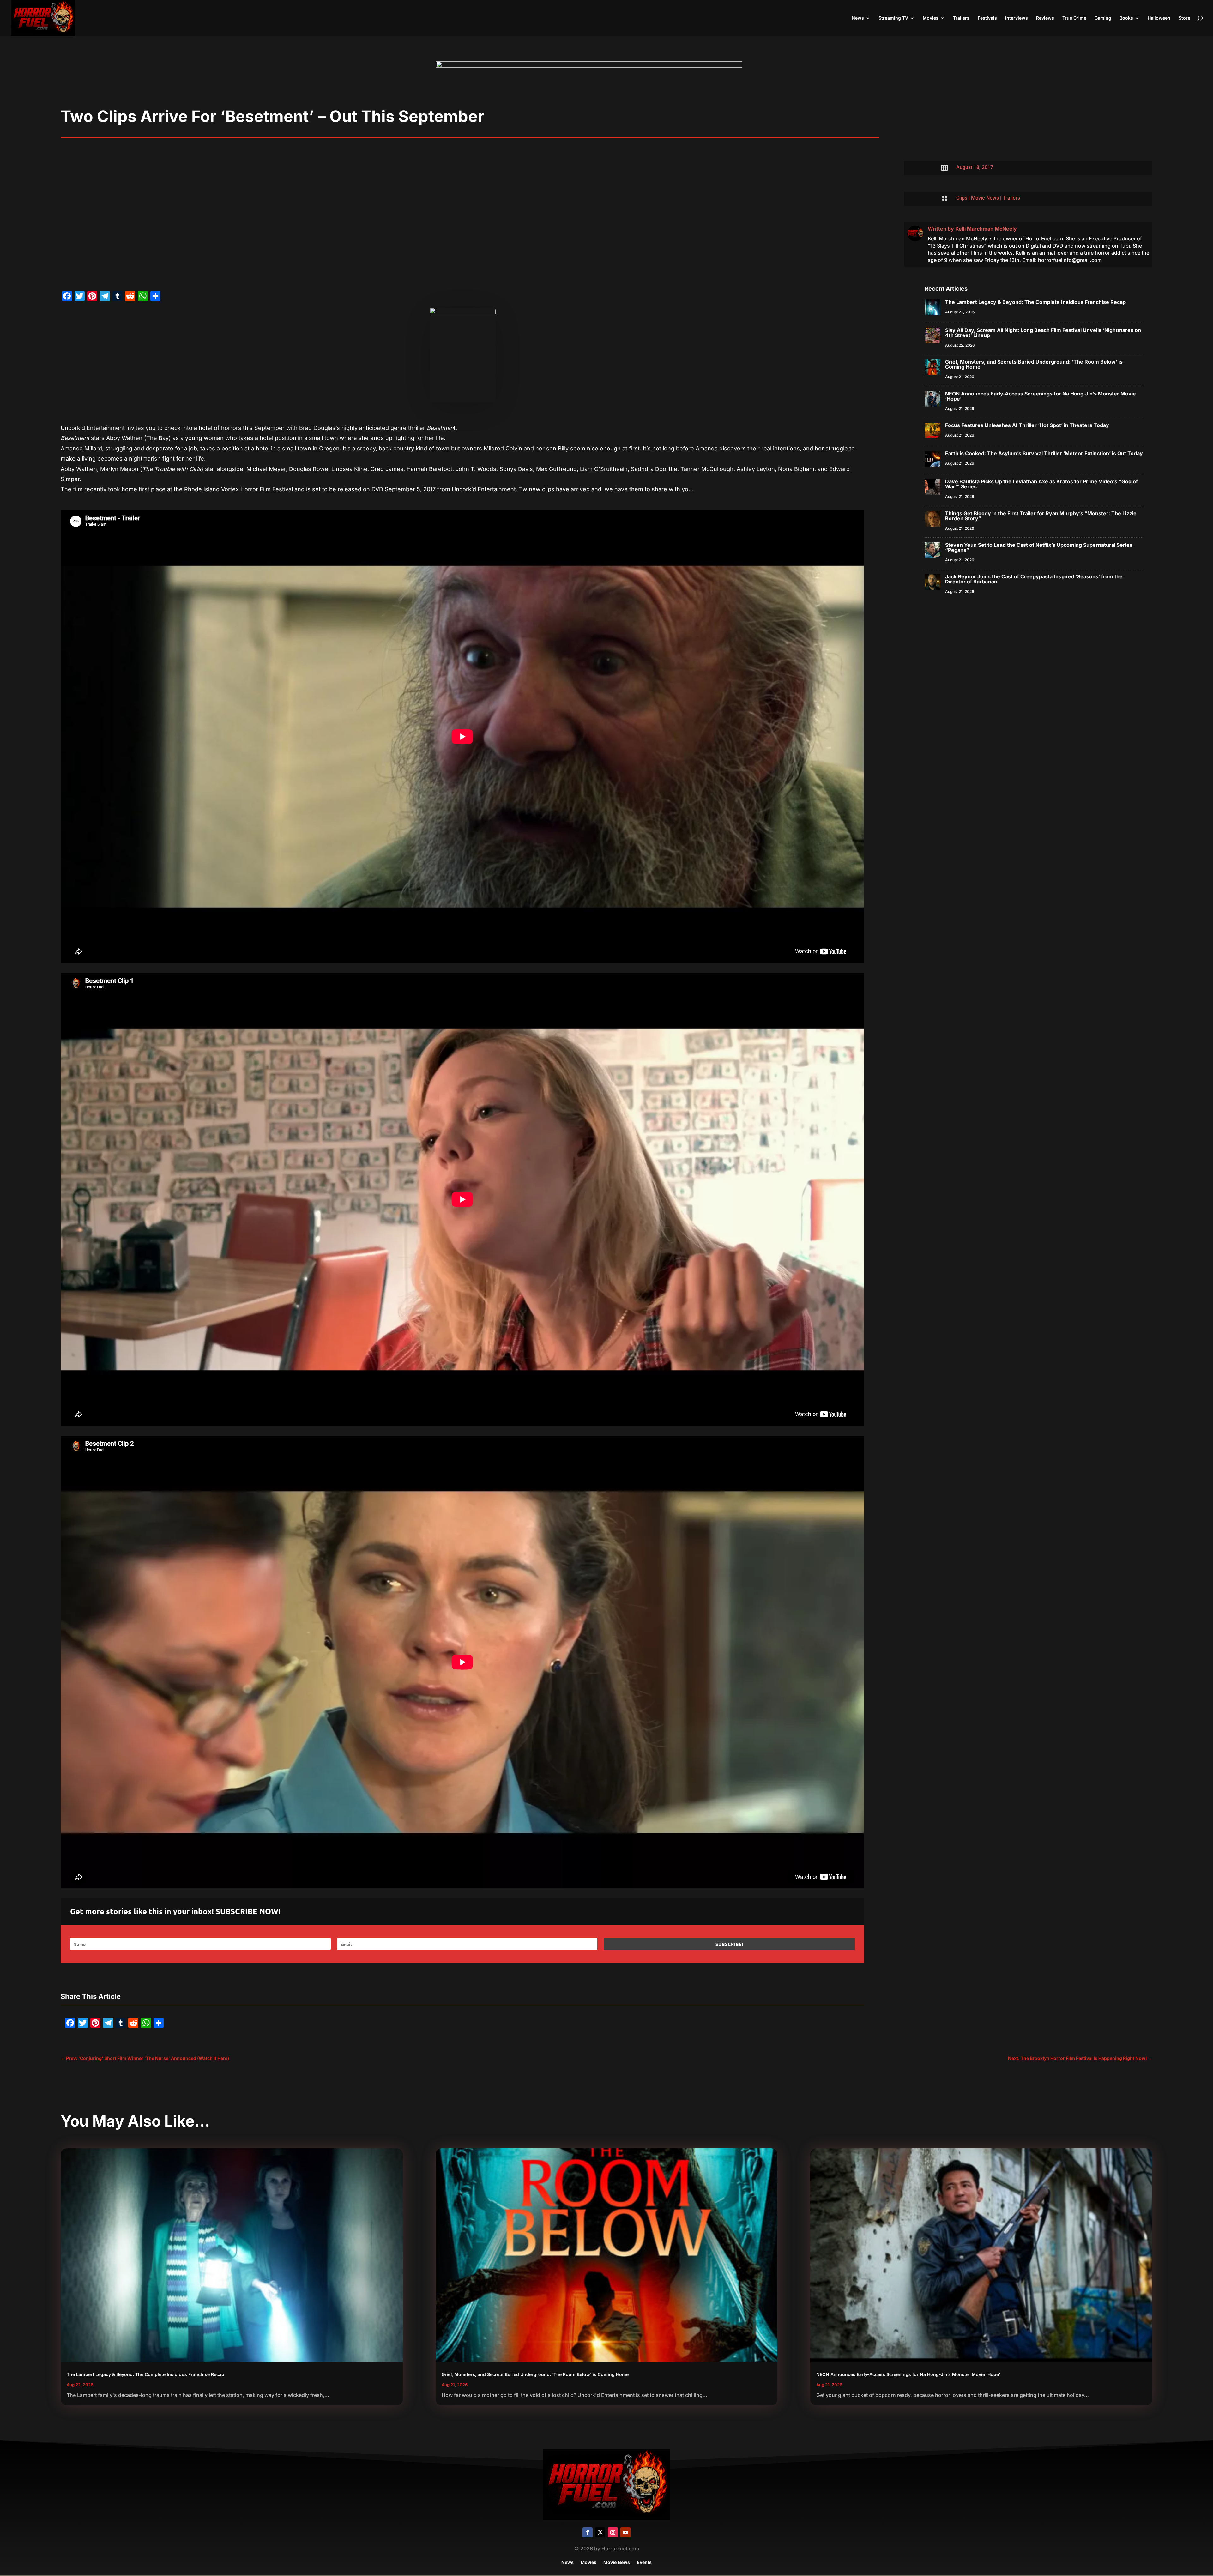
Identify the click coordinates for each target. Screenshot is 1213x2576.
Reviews (1045, 18)
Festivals (987, 18)
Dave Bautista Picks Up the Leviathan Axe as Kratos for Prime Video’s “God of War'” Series (1041, 484)
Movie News (985, 198)
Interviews (1017, 18)
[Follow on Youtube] (625, 2532)
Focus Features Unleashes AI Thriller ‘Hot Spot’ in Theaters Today (1027, 425)
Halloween (1159, 18)
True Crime (1074, 18)
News (858, 18)
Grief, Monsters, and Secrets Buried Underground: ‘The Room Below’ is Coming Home (1034, 364)
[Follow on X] (600, 2532)
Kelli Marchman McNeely (986, 229)
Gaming (1103, 18)
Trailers (961, 18)
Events (644, 2563)
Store (1184, 18)
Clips (962, 198)
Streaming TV (893, 18)
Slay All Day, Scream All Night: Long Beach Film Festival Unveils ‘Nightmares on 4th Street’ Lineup (1043, 333)
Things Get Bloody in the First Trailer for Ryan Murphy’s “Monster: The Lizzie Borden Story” (1041, 516)
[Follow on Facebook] (588, 2532)
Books (1126, 18)
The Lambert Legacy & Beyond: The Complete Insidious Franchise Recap (1035, 302)
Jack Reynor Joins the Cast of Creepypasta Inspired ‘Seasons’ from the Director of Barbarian (1034, 579)
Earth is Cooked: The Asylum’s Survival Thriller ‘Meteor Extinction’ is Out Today (1044, 453)
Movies (931, 18)
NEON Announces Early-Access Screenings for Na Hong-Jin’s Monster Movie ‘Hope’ (1041, 396)
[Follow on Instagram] (613, 2532)
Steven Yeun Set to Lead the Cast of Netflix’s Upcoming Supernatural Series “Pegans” (1039, 547)
